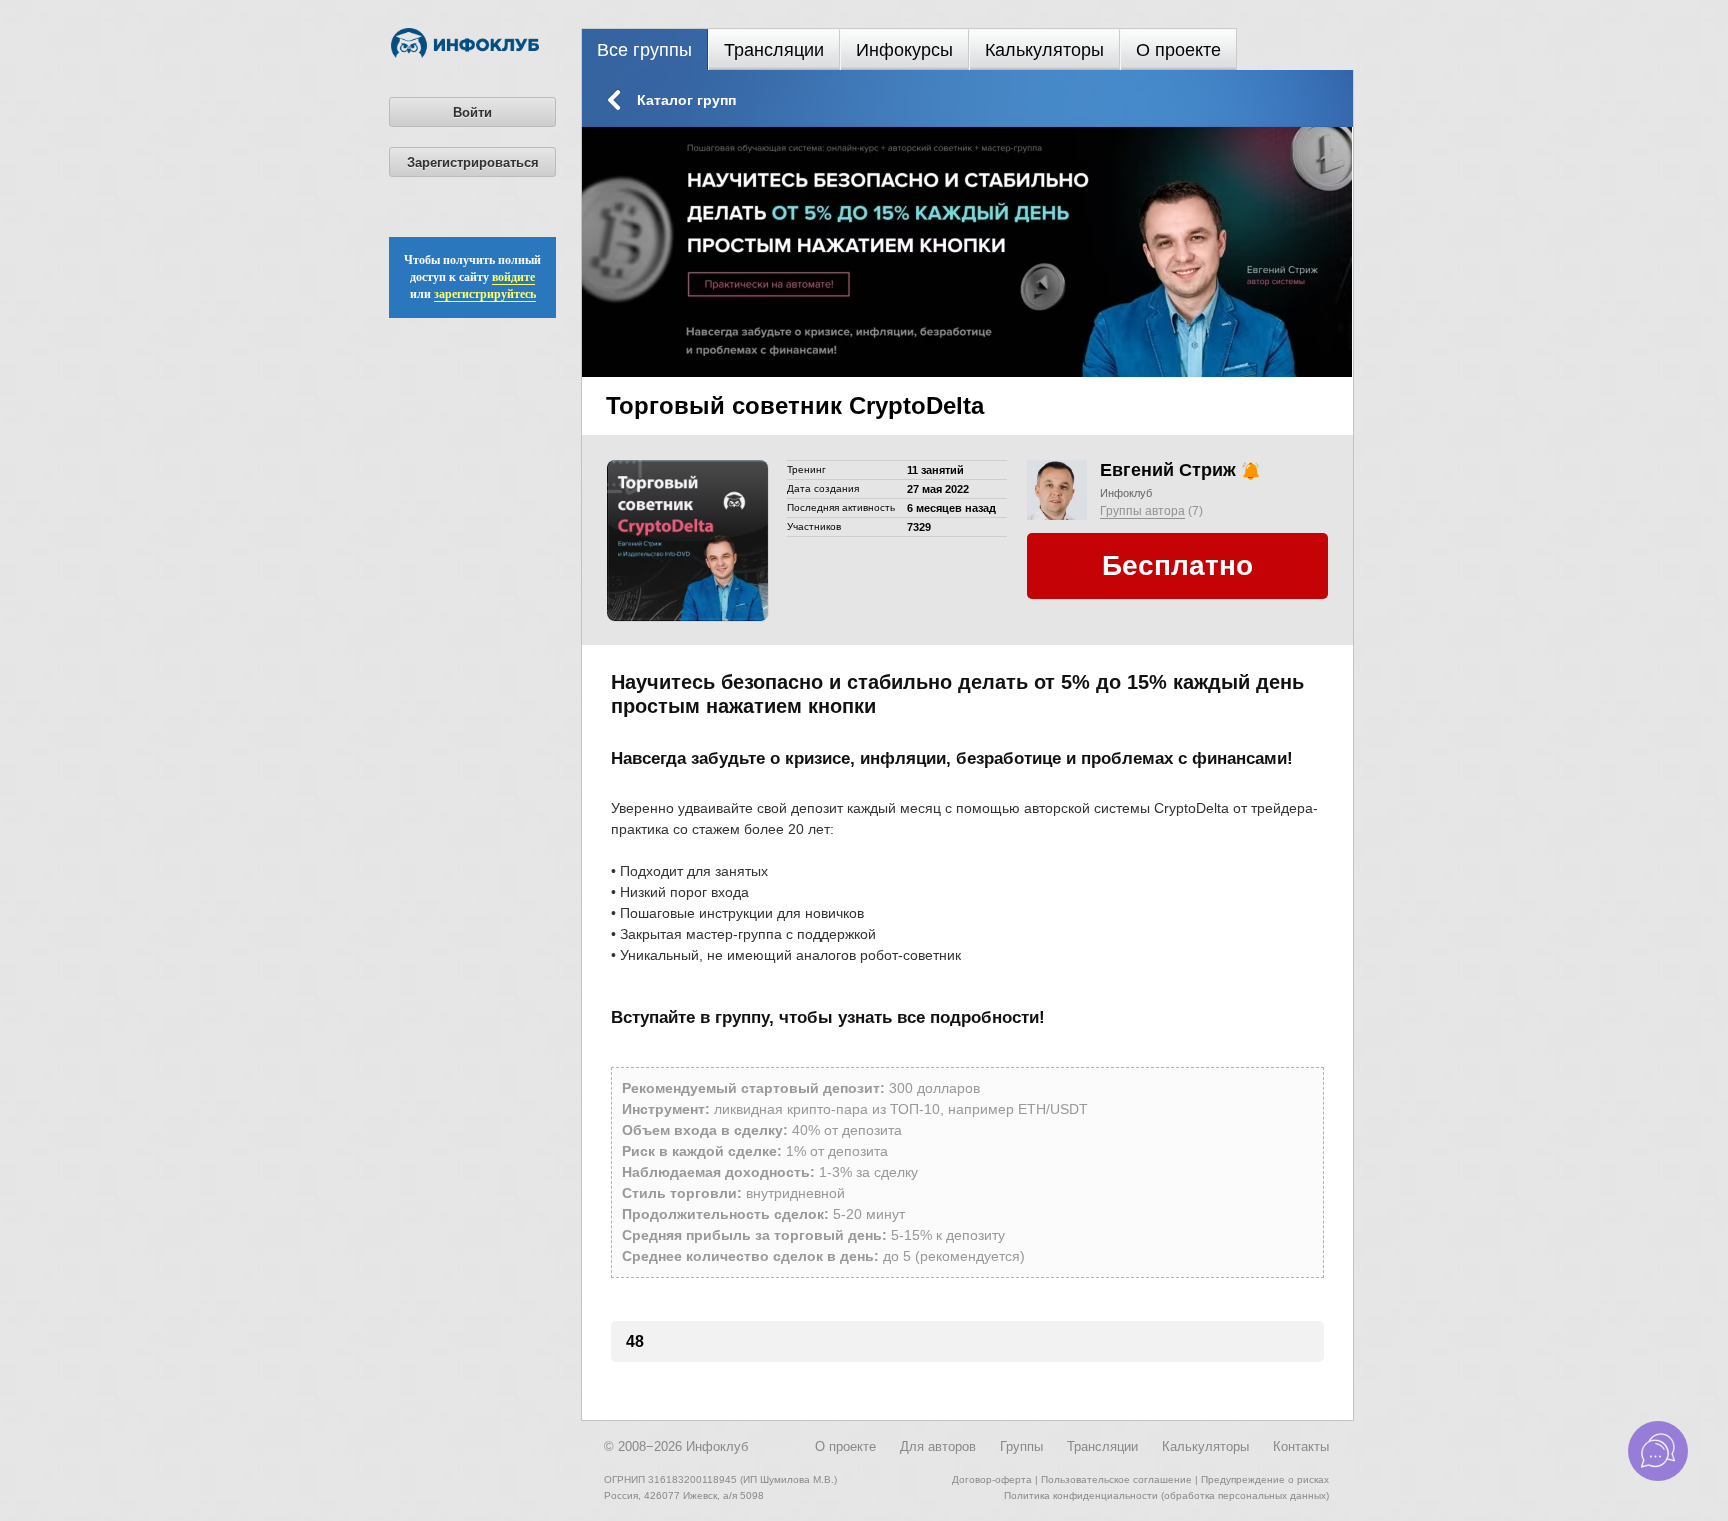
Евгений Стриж (1168, 470)
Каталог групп (686, 100)
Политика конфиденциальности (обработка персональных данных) (1166, 1495)
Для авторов (938, 1446)
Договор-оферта (992, 1479)
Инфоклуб (1126, 493)
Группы (1021, 1446)
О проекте (1178, 50)
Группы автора (1142, 511)
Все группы (644, 50)
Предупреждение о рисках (1265, 1479)
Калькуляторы (1044, 50)
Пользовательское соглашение (1116, 1479)
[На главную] (465, 54)
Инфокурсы (904, 50)
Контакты (1301, 1446)
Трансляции (774, 50)
